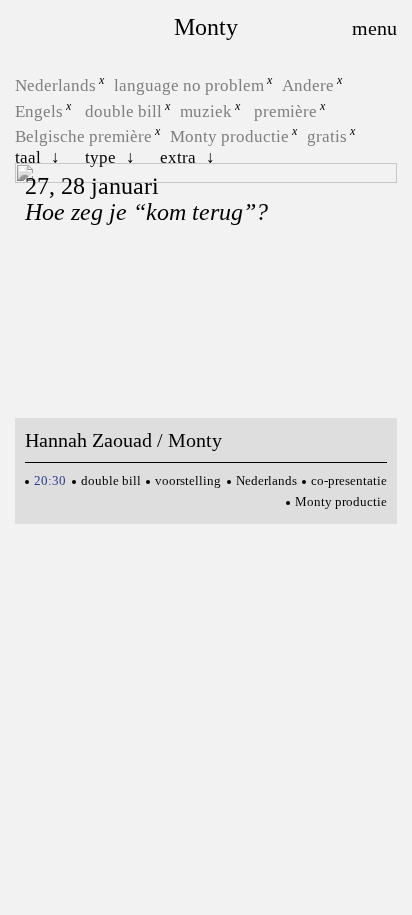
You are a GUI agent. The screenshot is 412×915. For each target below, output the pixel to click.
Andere (308, 85)
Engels (39, 110)
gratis (327, 136)
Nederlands (55, 85)
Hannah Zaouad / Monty (123, 440)
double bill (123, 110)
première (285, 110)
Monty (206, 27)
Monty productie (229, 136)
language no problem (189, 85)
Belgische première (83, 136)
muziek (206, 110)
